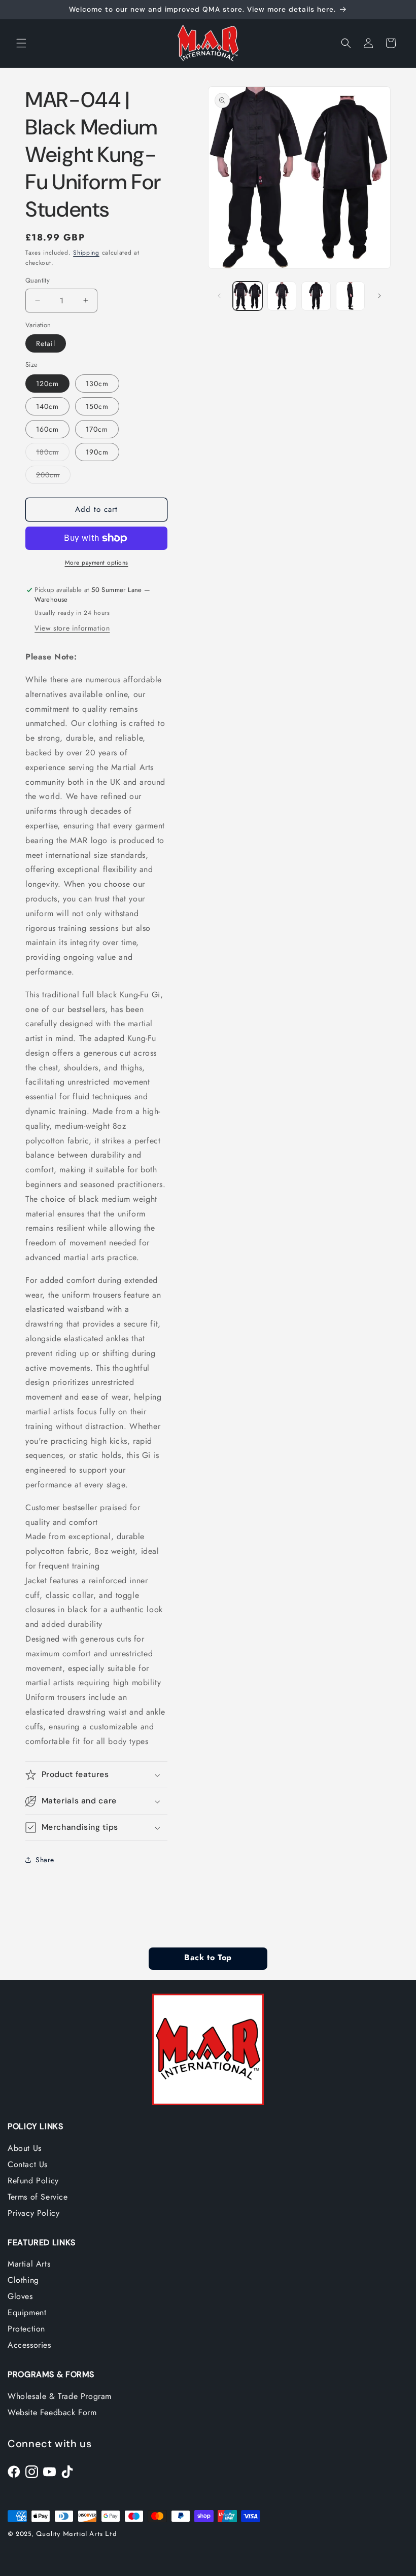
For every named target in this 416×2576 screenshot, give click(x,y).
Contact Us (28, 2164)
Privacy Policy (33, 2213)
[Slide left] (219, 296)
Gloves (20, 2296)
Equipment (27, 2312)
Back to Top (208, 1958)
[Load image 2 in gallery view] (282, 296)
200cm (53, 477)
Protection (26, 2329)
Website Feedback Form (52, 2412)
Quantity (38, 280)
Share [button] (45, 1860)
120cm (47, 384)
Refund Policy (33, 2181)
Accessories (29, 2345)
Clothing (23, 2280)
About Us (25, 2148)
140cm (47, 406)
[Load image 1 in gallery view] (248, 296)
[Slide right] (379, 296)
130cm (97, 384)
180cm (53, 454)
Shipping (86, 253)
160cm (47, 429)
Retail (46, 343)
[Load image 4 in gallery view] (351, 296)
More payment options (97, 563)
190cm (97, 452)
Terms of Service (38, 2197)
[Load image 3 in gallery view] (316, 296)
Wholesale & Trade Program (60, 2396)
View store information (72, 628)
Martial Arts (29, 2264)
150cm (97, 406)
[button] (21, 43)
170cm (97, 429)
